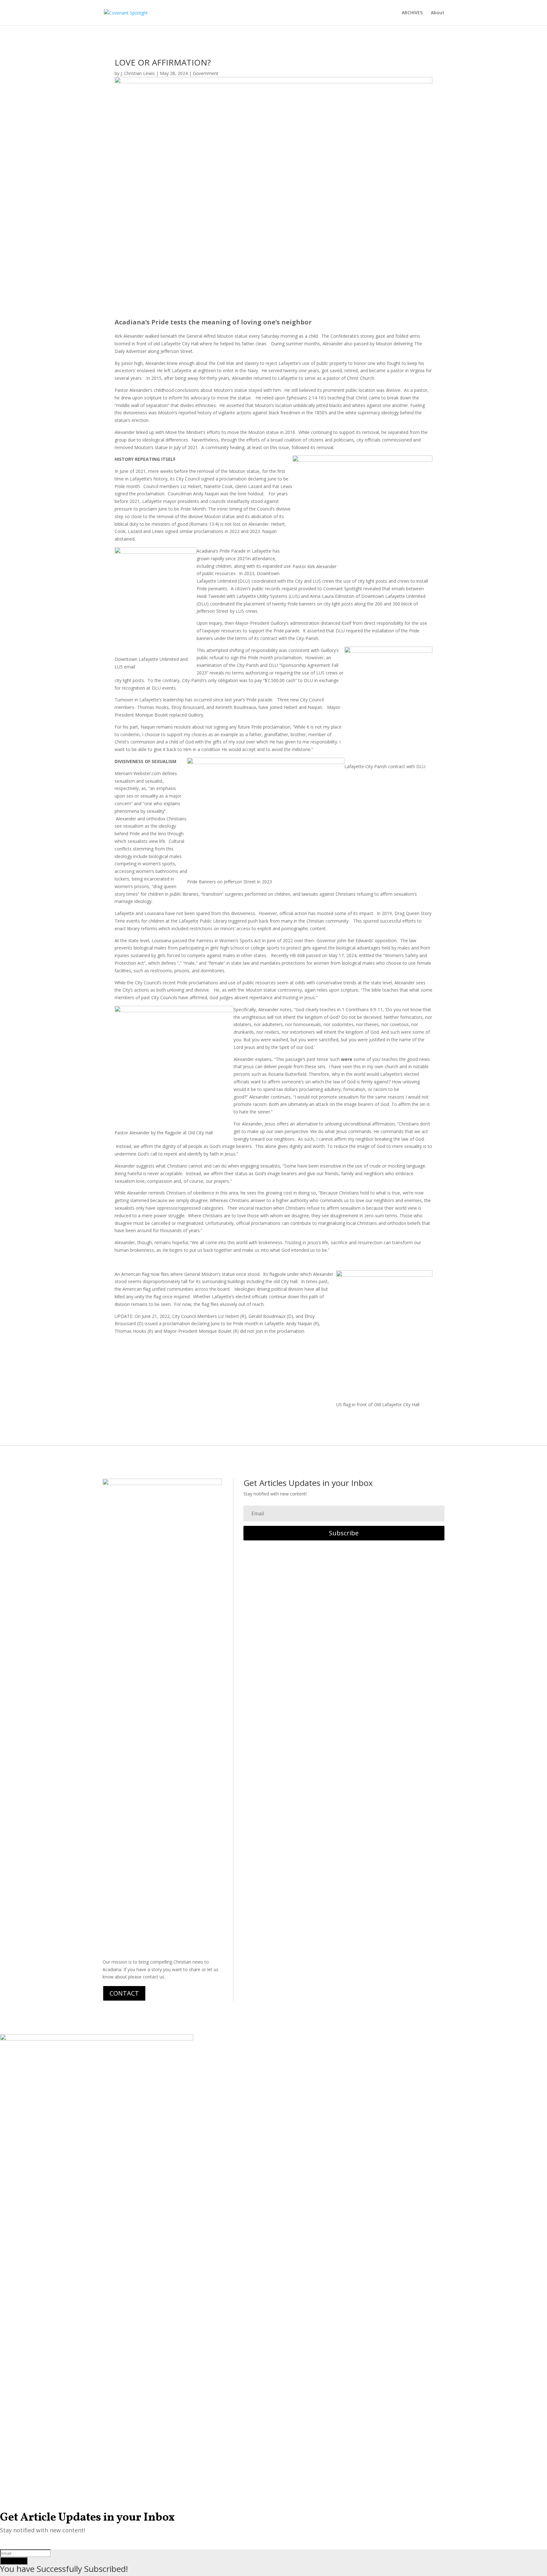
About (438, 13)
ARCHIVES (412, 13)
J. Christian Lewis (138, 73)
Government (206, 73)
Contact (124, 1993)
